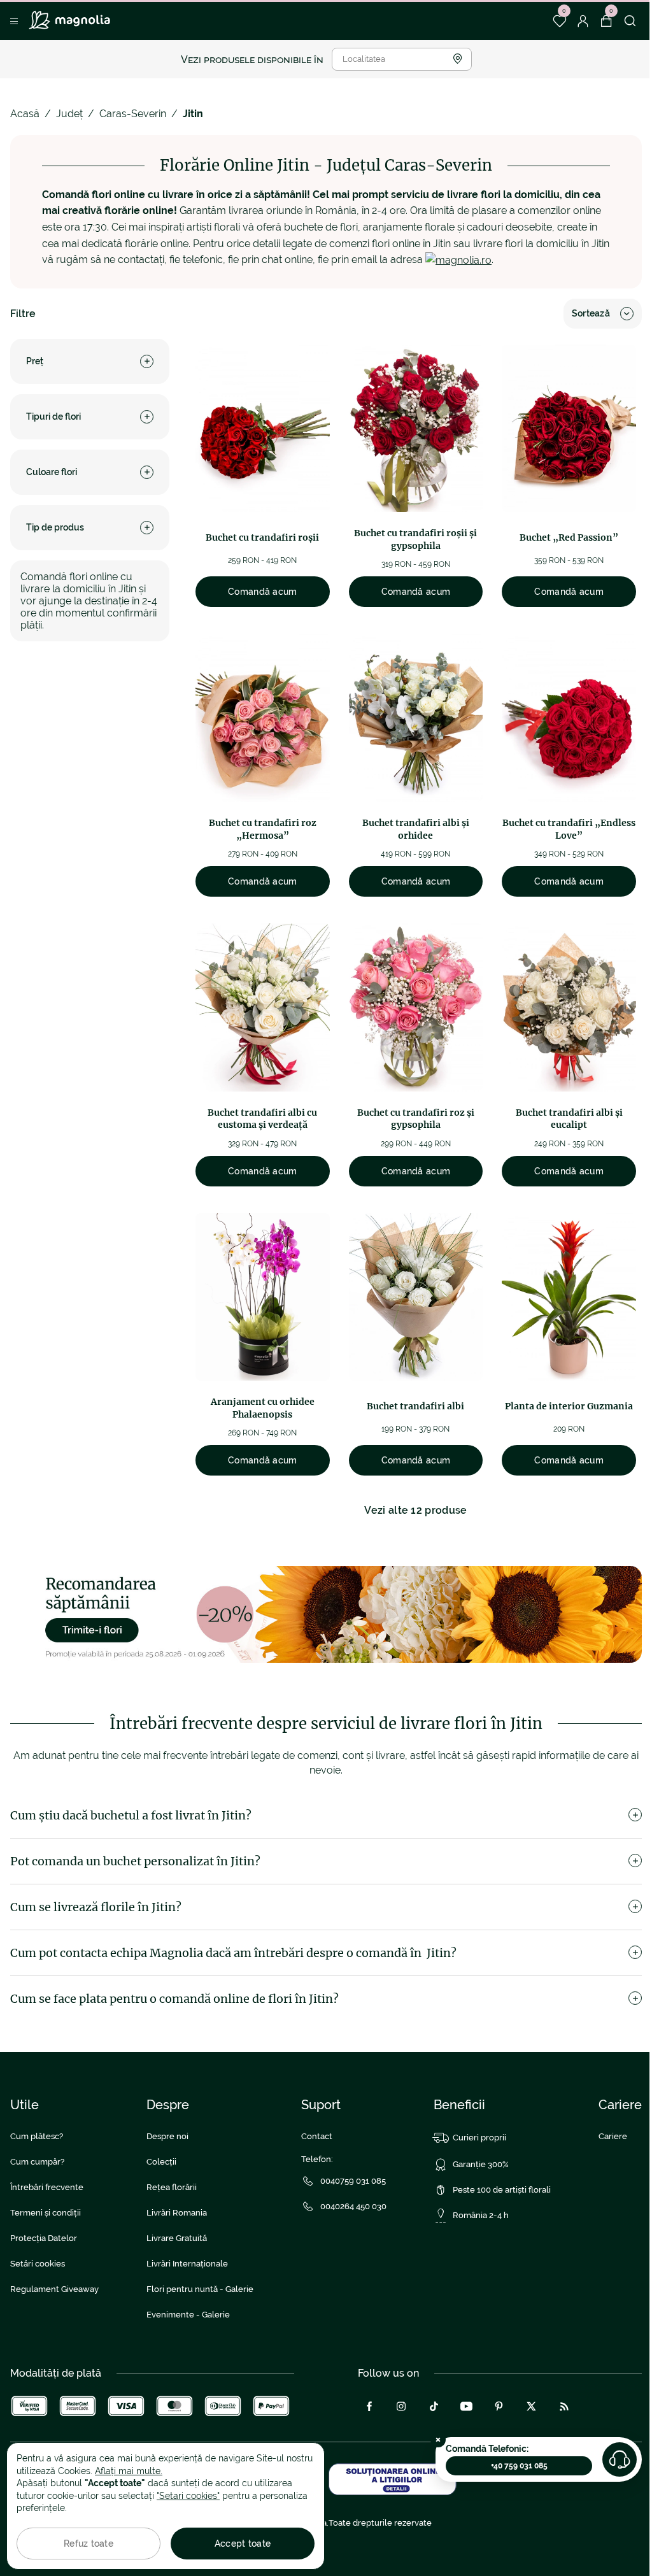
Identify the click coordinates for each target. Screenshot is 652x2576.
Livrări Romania (177, 2213)
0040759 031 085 (353, 2181)
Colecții (161, 2162)
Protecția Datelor (44, 2238)
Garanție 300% (481, 2164)
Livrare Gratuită (177, 2238)
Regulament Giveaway (54, 2289)
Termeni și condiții (46, 2213)
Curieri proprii (479, 2138)
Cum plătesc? (37, 2136)
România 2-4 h (481, 2215)
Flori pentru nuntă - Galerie (200, 2289)
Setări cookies (38, 2264)
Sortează (591, 313)
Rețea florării (172, 2187)
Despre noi (167, 2136)
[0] (559, 21)
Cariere (613, 2136)
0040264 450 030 (353, 2206)
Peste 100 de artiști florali (502, 2190)
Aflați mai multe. (129, 2471)
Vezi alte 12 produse (415, 1510)
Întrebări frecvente (47, 2187)
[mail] (458, 260)
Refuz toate (89, 2544)
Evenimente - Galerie (188, 2315)
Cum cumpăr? (37, 2162)
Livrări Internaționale (187, 2264)
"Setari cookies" (188, 2496)
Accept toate (243, 2544)
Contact (317, 2136)
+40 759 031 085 (519, 2466)
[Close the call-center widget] (438, 2440)
